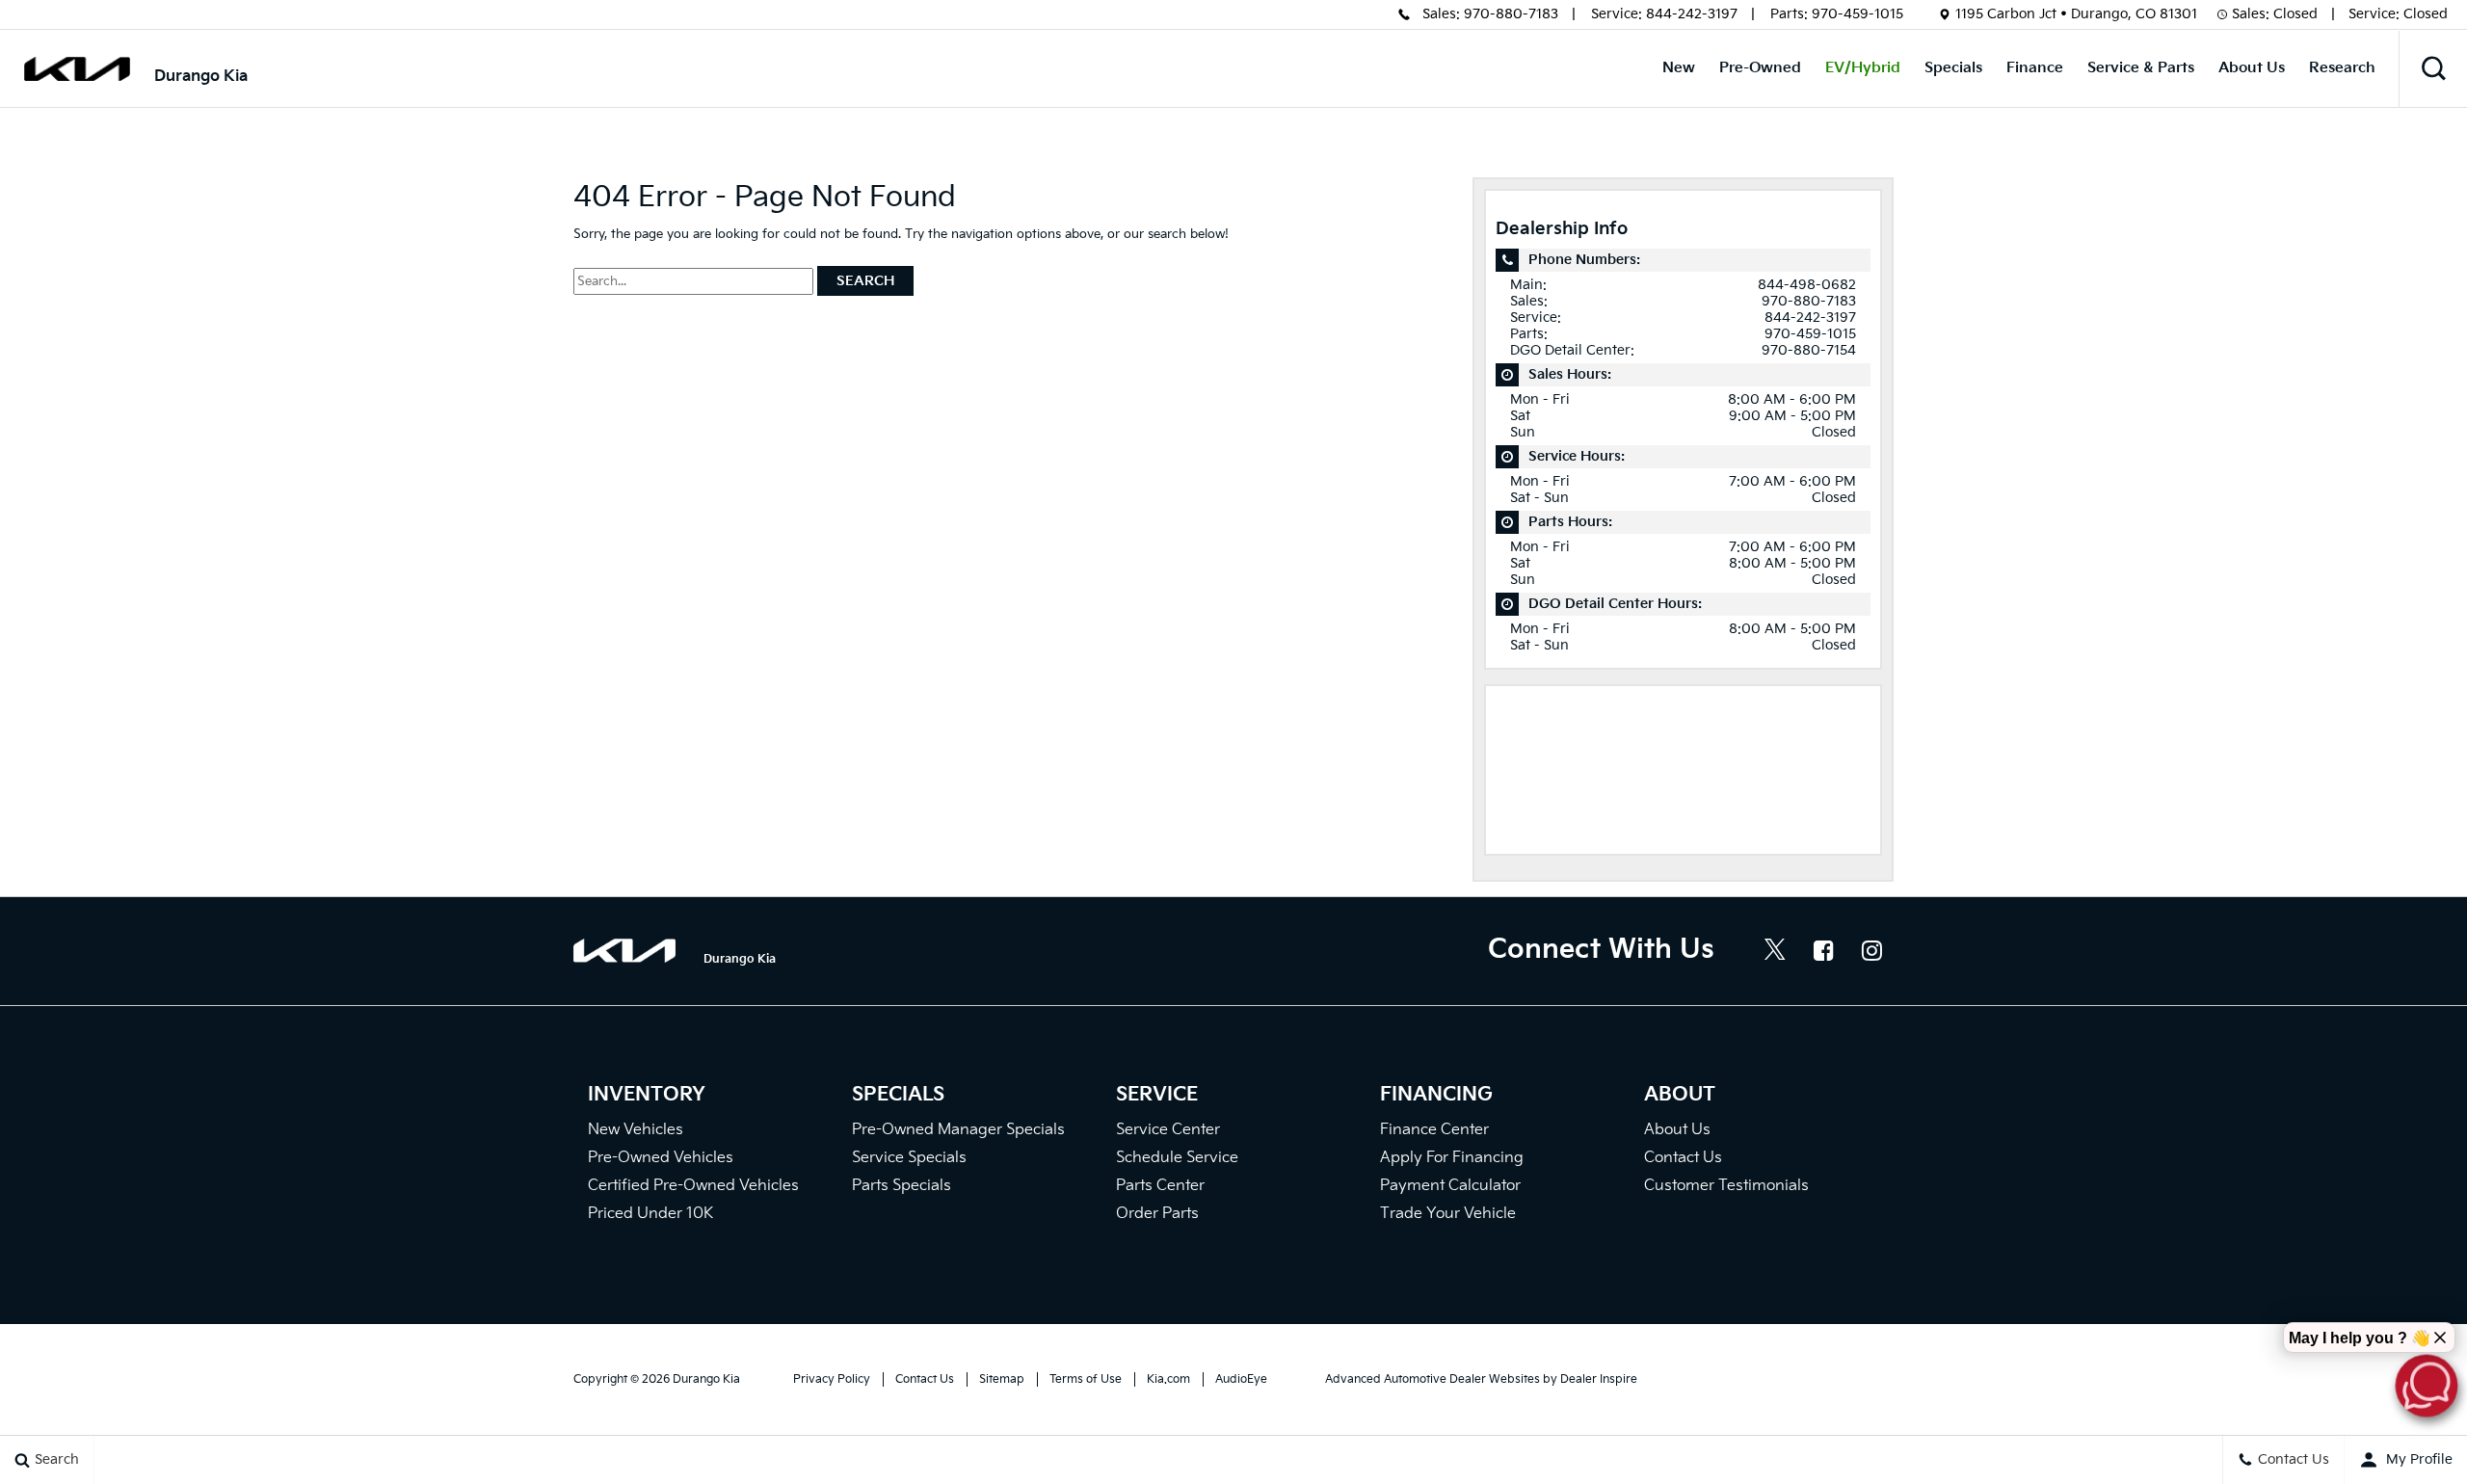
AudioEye (1241, 1379)
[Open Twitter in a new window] (1775, 952)
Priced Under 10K (650, 1214)
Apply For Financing (1452, 1158)
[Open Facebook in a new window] (1823, 950)
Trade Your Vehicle (1448, 1214)
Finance (2035, 68)
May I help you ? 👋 (2360, 1338)
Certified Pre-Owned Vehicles (693, 1186)
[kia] (77, 69)
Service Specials (909, 1158)
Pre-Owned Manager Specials (958, 1130)
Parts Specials (902, 1186)
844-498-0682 (1807, 285)
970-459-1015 (1857, 14)
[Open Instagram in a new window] (1871, 950)
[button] (2433, 68)
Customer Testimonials (1726, 1186)
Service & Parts (2141, 68)
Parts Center (1160, 1186)
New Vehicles (636, 1130)
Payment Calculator (1450, 1186)
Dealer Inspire (1599, 1379)
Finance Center (1434, 1130)
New (1679, 68)
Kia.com (1168, 1379)
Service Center (1168, 1130)
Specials (1953, 68)
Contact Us (1683, 1158)
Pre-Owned (1760, 68)
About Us (2252, 68)
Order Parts (1157, 1214)
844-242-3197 (1692, 14)
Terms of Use (1086, 1379)
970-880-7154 (1809, 350)
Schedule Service (1177, 1158)
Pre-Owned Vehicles (661, 1158)
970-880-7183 (1511, 14)
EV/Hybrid (1863, 68)
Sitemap (1002, 1379)
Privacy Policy (832, 1379)
